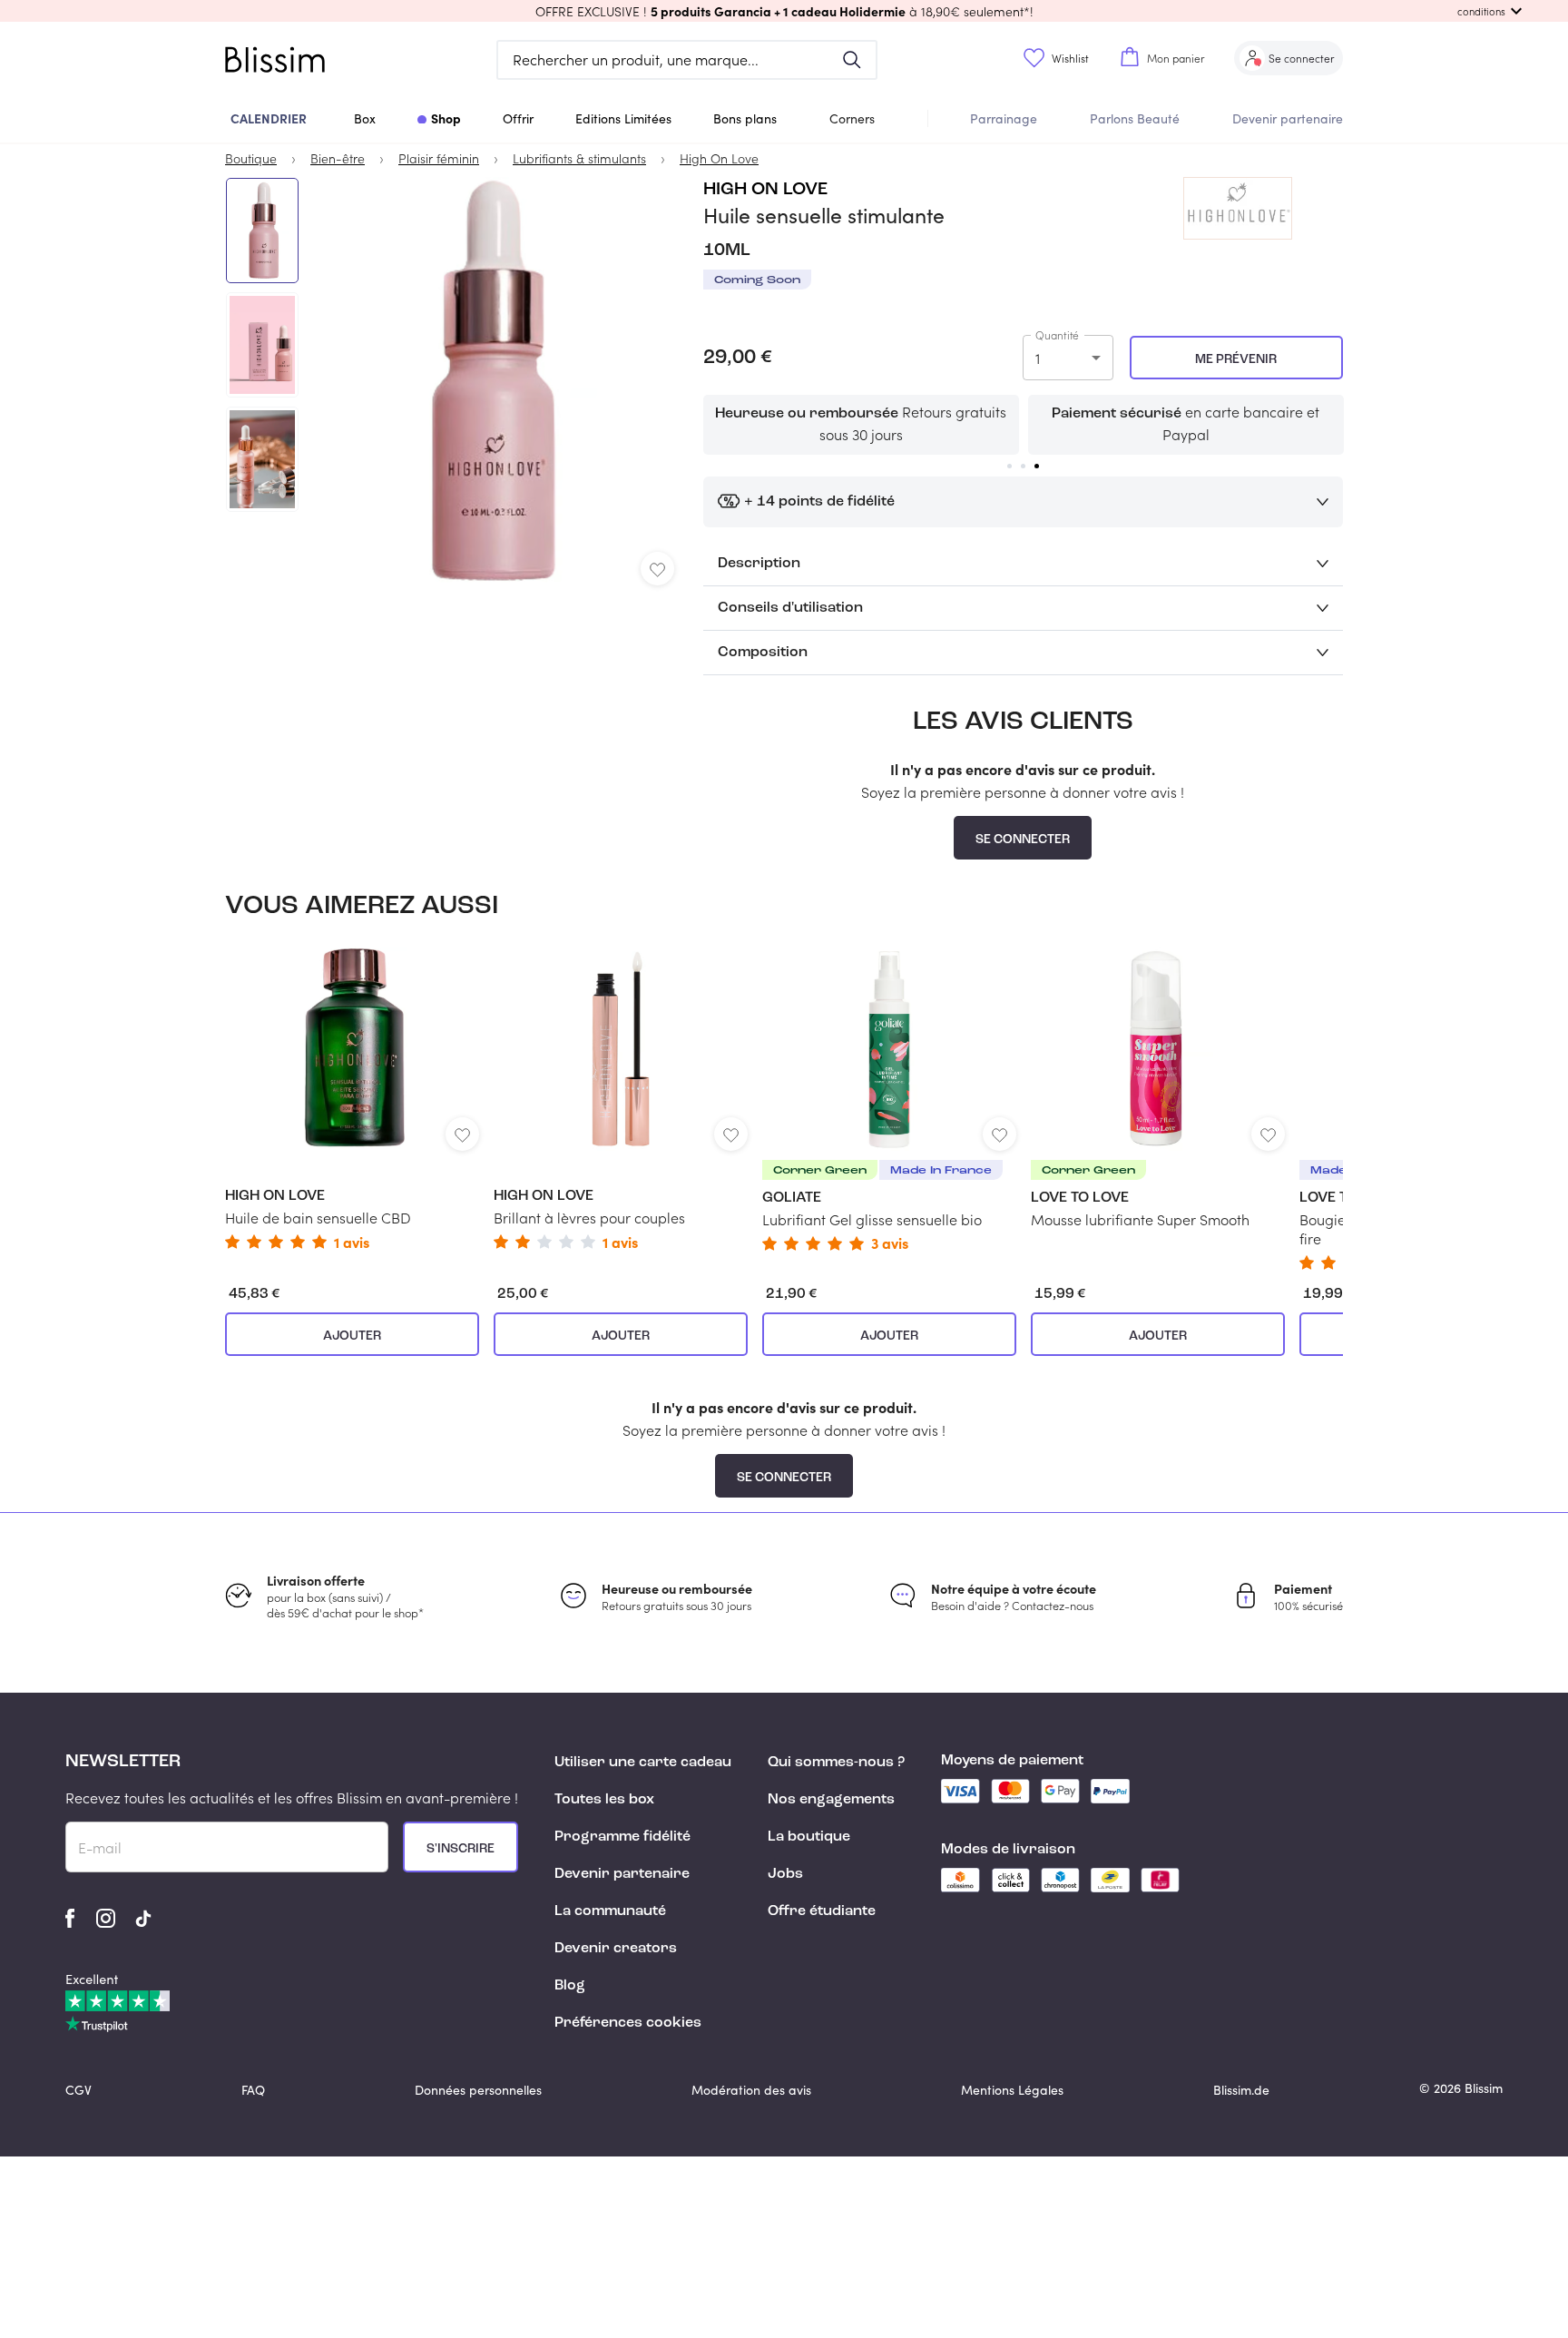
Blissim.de (1241, 2090)
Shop (446, 118)
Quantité (1057, 335)
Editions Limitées (623, 118)
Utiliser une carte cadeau (643, 1763)
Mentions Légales (1012, 2090)
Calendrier (269, 118)
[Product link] (352, 1098)
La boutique (809, 1837)
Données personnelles (478, 2090)
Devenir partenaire (1288, 118)
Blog (570, 1986)
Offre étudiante (822, 1911)
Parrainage (1004, 118)
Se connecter (1023, 840)
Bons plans (745, 118)
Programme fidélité (622, 1837)
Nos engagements (831, 1800)
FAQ (253, 2090)
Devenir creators (616, 1949)
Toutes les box (604, 1800)
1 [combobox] (1038, 358)
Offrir (518, 118)
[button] (784, 11)
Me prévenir (1236, 359)
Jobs (785, 1874)
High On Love (765, 190)
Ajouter (352, 1336)
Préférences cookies (628, 2023)
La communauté (610, 1911)
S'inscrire (461, 1849)
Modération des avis (751, 2090)
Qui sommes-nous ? (836, 1763)
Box (365, 118)
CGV (78, 2090)
